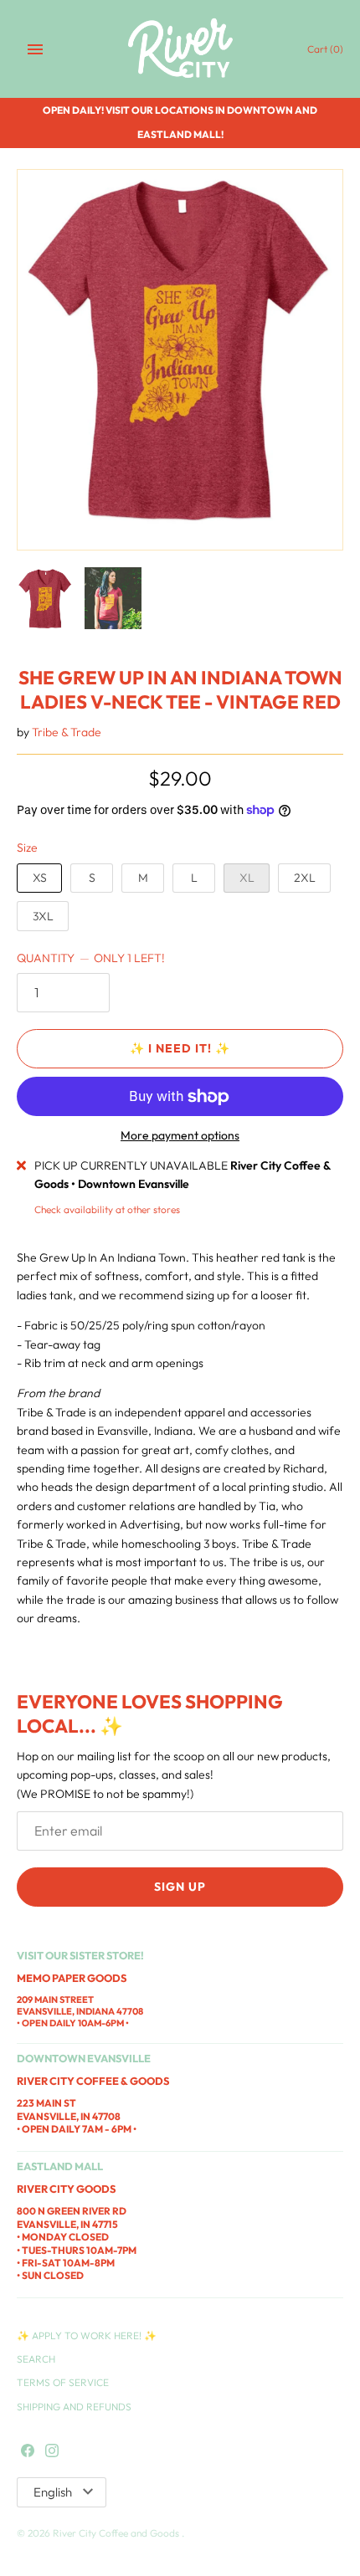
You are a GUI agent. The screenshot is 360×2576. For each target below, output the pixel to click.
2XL (305, 878)
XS (40, 878)
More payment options (180, 1135)
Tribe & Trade (67, 732)
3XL (43, 916)
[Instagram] (52, 2451)
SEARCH (36, 2359)
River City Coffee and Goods (117, 2533)
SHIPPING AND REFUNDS (74, 2407)
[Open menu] (35, 49)
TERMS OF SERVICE (63, 2382)
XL (247, 878)
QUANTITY (91, 958)
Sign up (180, 1887)
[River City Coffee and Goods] (180, 49)
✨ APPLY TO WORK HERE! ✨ (87, 2335)
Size (27, 848)
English (53, 2492)
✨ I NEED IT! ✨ (180, 1048)
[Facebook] (28, 2451)
